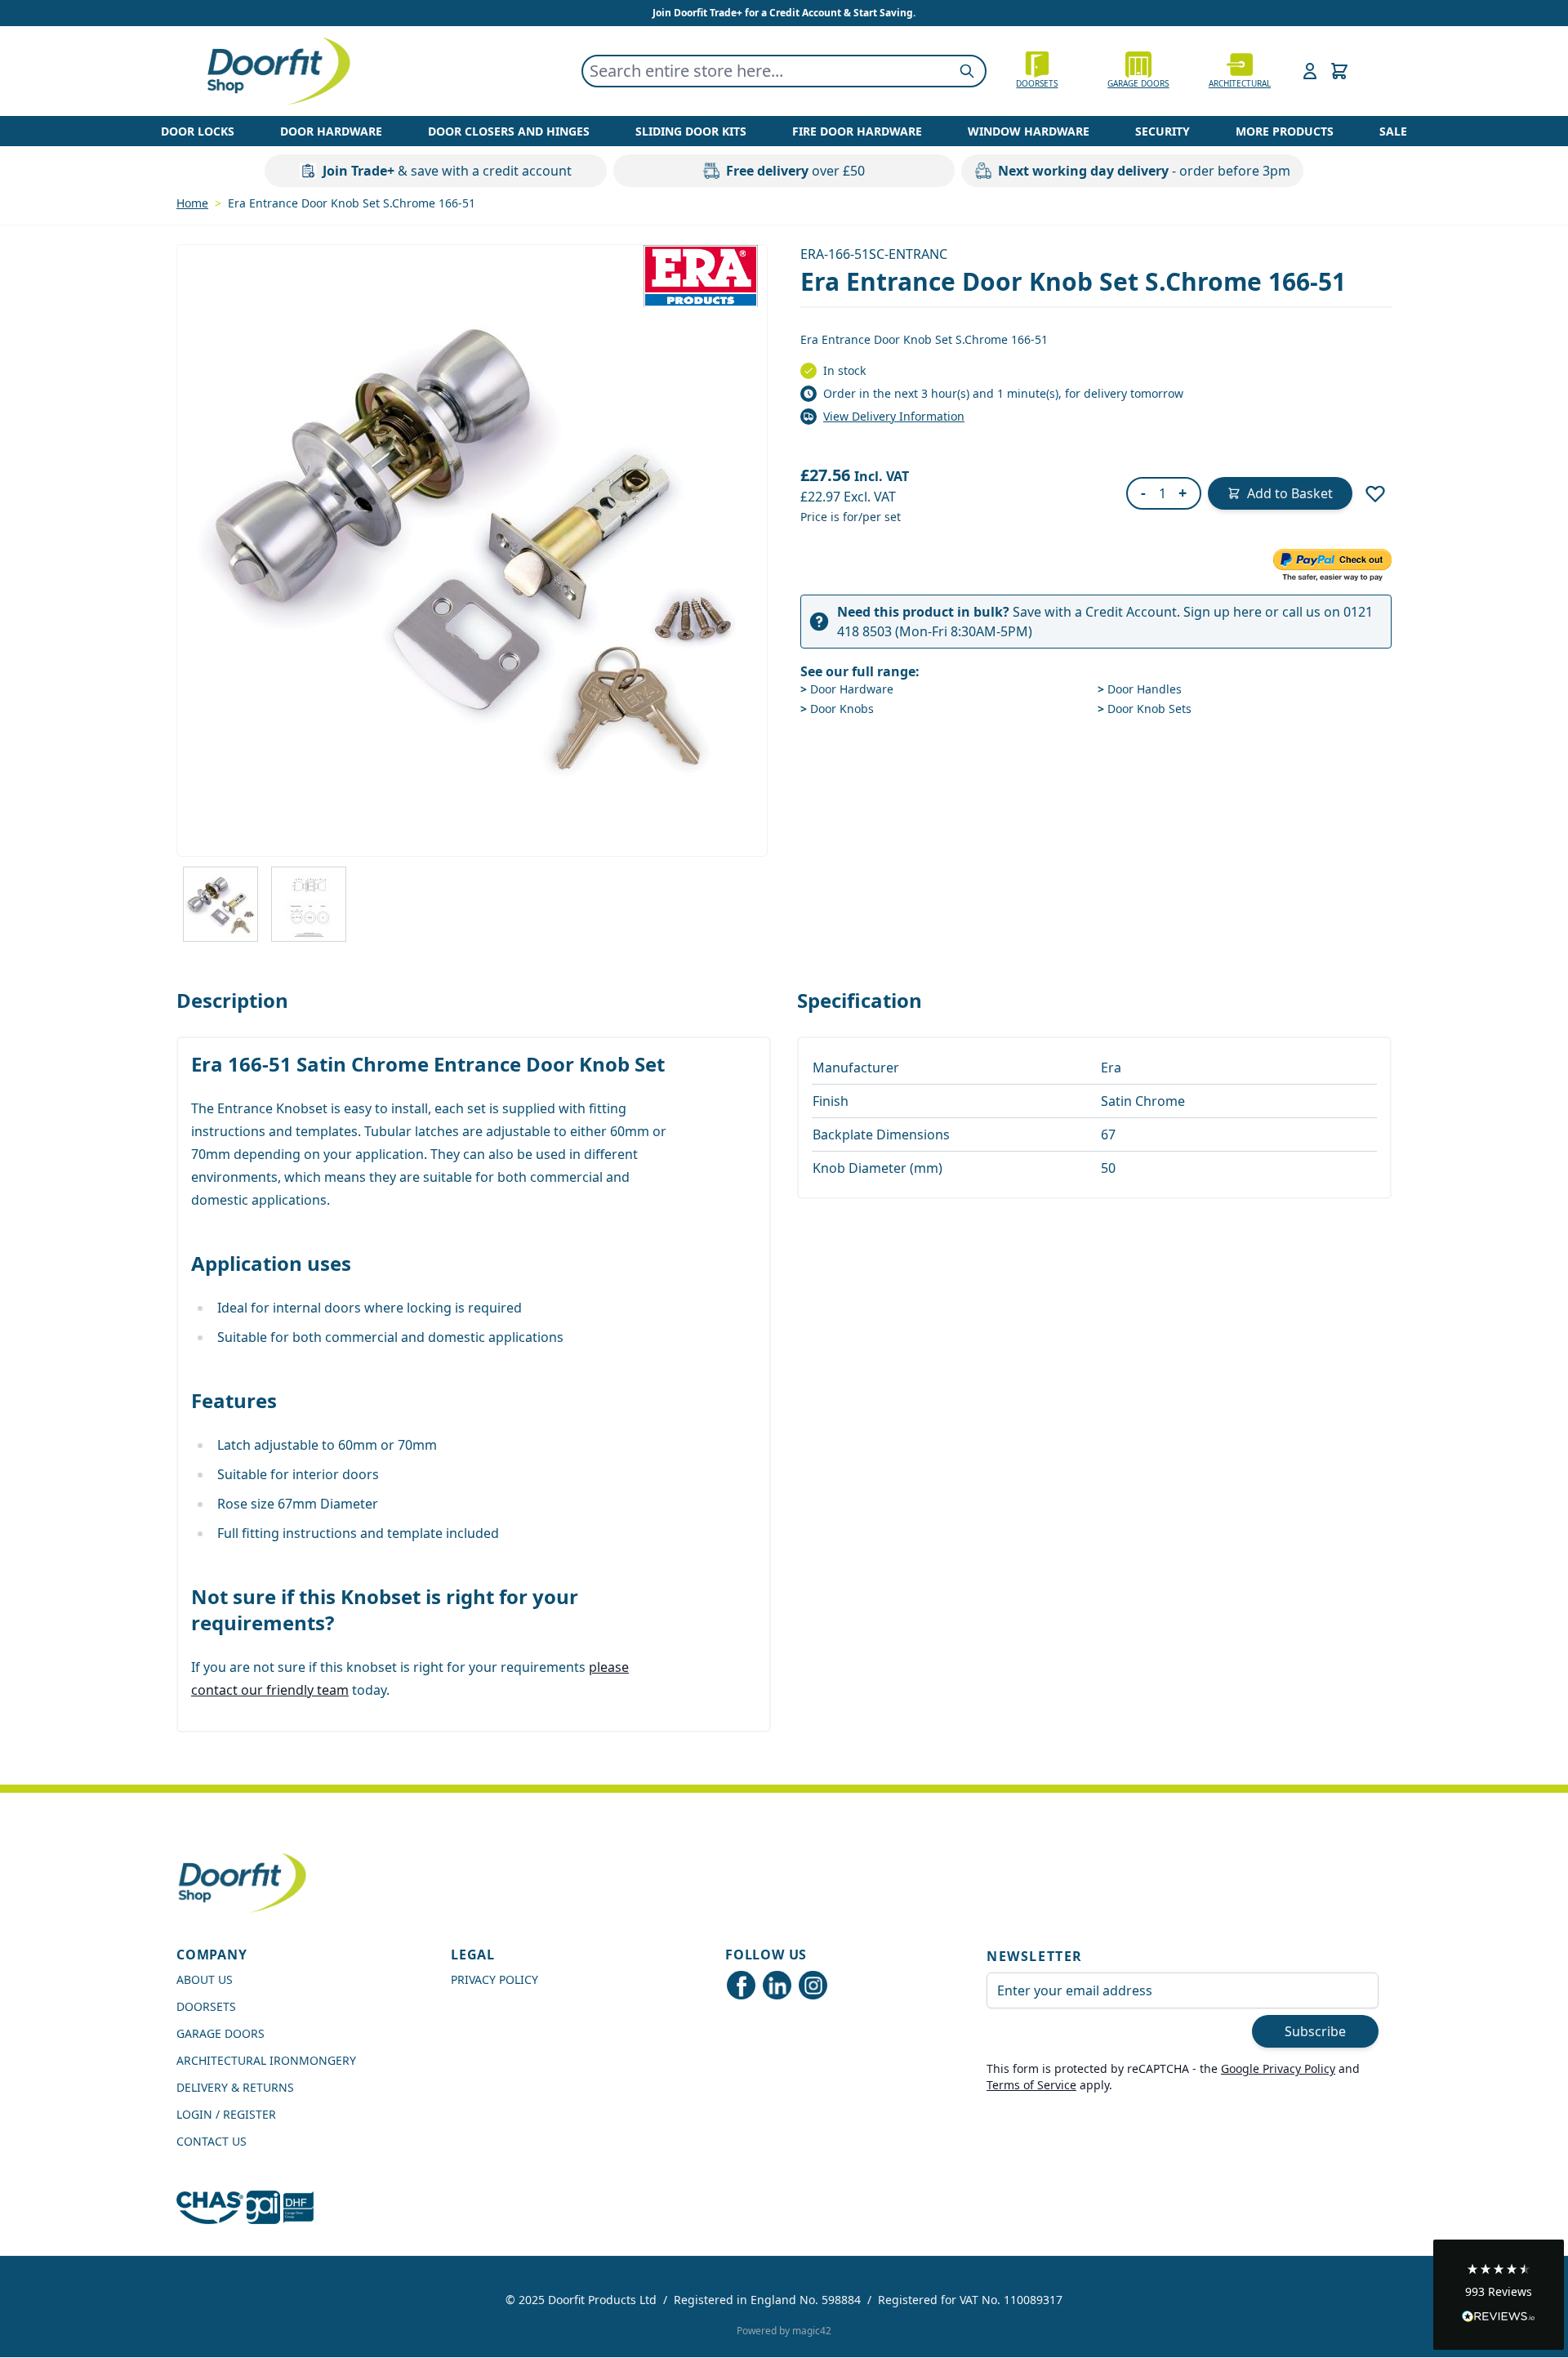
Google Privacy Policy (1278, 2068)
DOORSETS (206, 2006)
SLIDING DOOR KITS (691, 131)
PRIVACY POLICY (494, 1979)
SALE (1393, 131)
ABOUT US (205, 1979)
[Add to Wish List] (1375, 493)
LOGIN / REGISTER (226, 2114)
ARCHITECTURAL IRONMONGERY (266, 2060)
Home (192, 203)
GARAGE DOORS (1138, 83)
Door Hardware (847, 689)
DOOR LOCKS (198, 131)
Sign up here (1223, 612)
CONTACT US (212, 2141)
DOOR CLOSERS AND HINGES (509, 131)
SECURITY (1163, 131)
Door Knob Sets (1145, 709)
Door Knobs (837, 709)
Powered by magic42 (784, 2331)
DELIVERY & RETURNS (235, 2087)
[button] (1499, 2295)
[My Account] (1310, 71)
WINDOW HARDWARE (1029, 131)
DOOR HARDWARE (331, 131)
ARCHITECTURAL (1240, 83)
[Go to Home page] (278, 71)
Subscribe (1315, 2031)
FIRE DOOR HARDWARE (857, 131)
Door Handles (1140, 689)
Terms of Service (1031, 2085)
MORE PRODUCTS (1285, 131)
